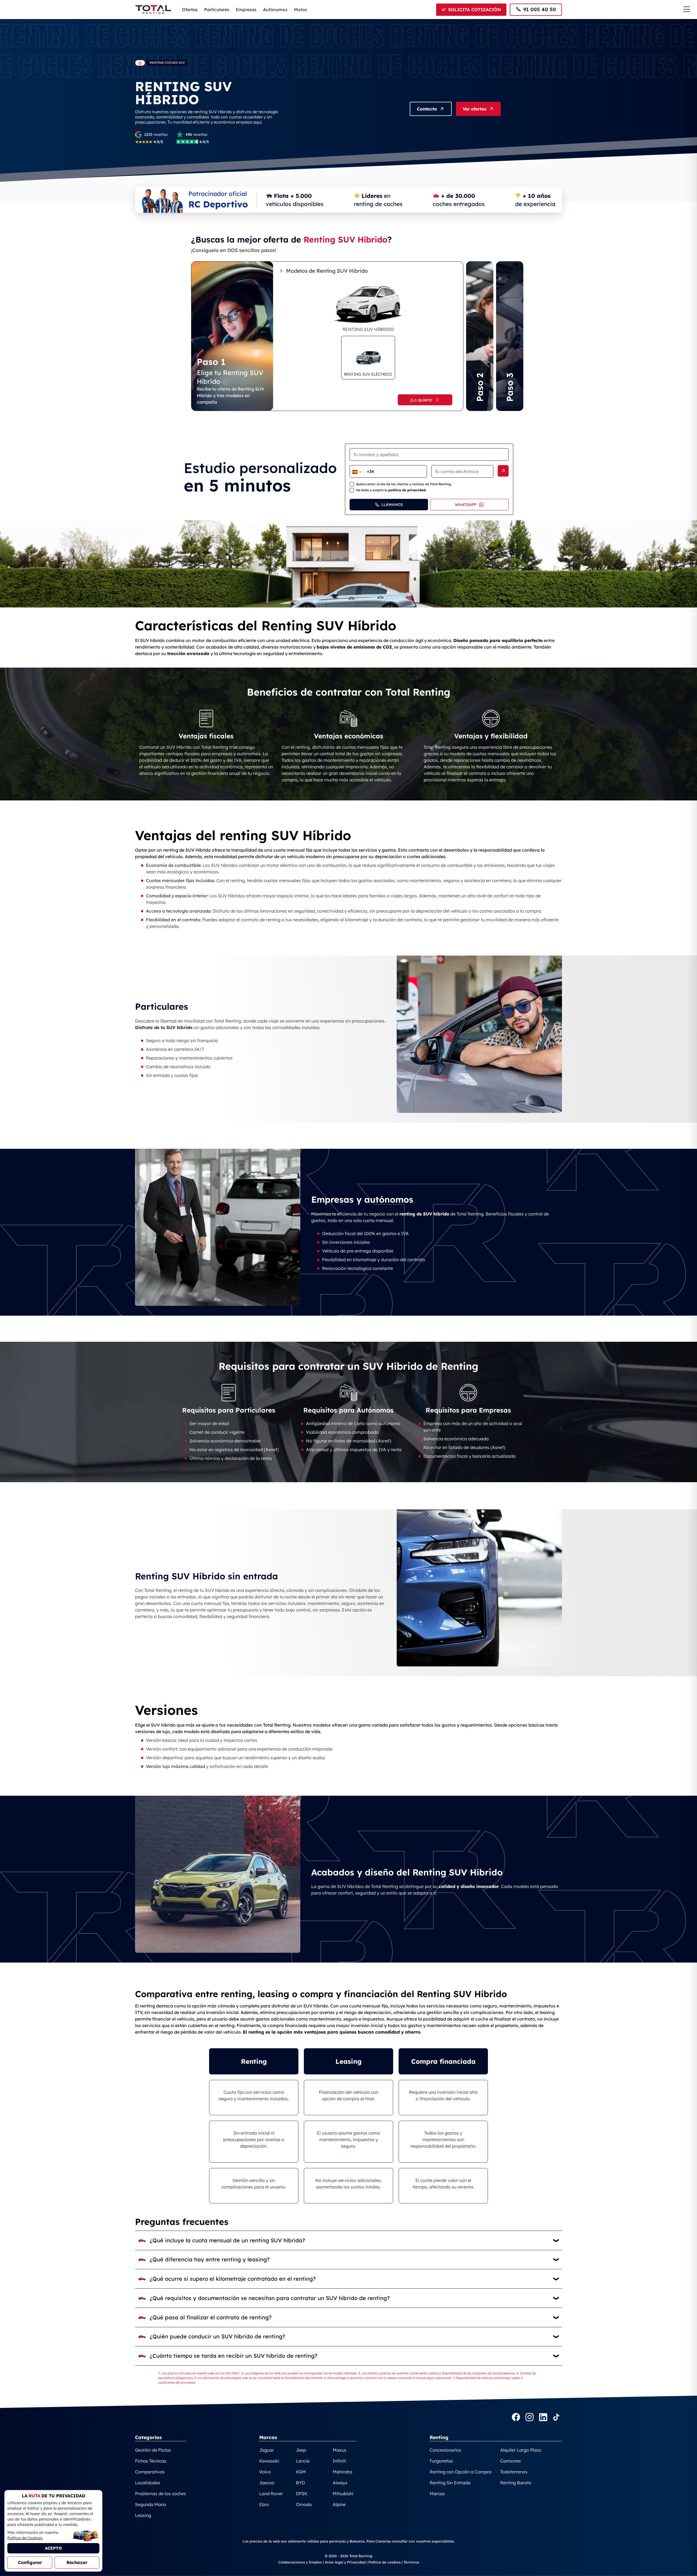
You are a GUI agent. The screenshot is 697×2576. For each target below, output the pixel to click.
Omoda (304, 2504)
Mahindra (343, 2472)
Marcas (437, 2494)
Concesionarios (445, 2450)
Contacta (427, 109)
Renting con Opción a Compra (461, 2472)
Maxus (340, 2450)
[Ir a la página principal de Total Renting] (140, 63)
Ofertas (190, 10)
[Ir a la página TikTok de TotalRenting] (556, 2418)
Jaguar (267, 2450)
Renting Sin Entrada (450, 2483)
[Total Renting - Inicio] (153, 10)
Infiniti (339, 2461)
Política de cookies (384, 2562)
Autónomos (275, 10)
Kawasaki (269, 2461)
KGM (301, 2472)
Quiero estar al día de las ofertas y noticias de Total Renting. (404, 484)
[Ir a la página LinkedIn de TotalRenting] (543, 2418)
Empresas (246, 10)
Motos (301, 10)
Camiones (510, 2461)
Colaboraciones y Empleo (300, 2562)
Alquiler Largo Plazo (521, 2450)
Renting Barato (516, 2483)
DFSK (302, 2494)
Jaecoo (267, 2483)
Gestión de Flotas (153, 2450)
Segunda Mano (151, 2504)
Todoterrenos (514, 2472)
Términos (411, 2562)
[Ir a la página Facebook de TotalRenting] (516, 2418)
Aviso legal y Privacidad (345, 2562)
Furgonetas (441, 2461)
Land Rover (271, 2494)
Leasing (143, 2515)
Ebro (264, 2504)
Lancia (303, 2461)
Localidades (148, 2483)
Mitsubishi (343, 2494)
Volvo (265, 2472)
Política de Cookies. (25, 2538)
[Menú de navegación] (687, 9)
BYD (300, 2483)
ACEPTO (53, 2548)
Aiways (340, 2483)
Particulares (217, 10)
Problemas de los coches (161, 2494)
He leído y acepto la (391, 490)
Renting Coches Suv (167, 63)
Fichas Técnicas (151, 2461)
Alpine (339, 2504)
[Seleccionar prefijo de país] (357, 472)
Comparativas (150, 2472)
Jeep (301, 2450)
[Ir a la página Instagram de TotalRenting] (530, 2418)
